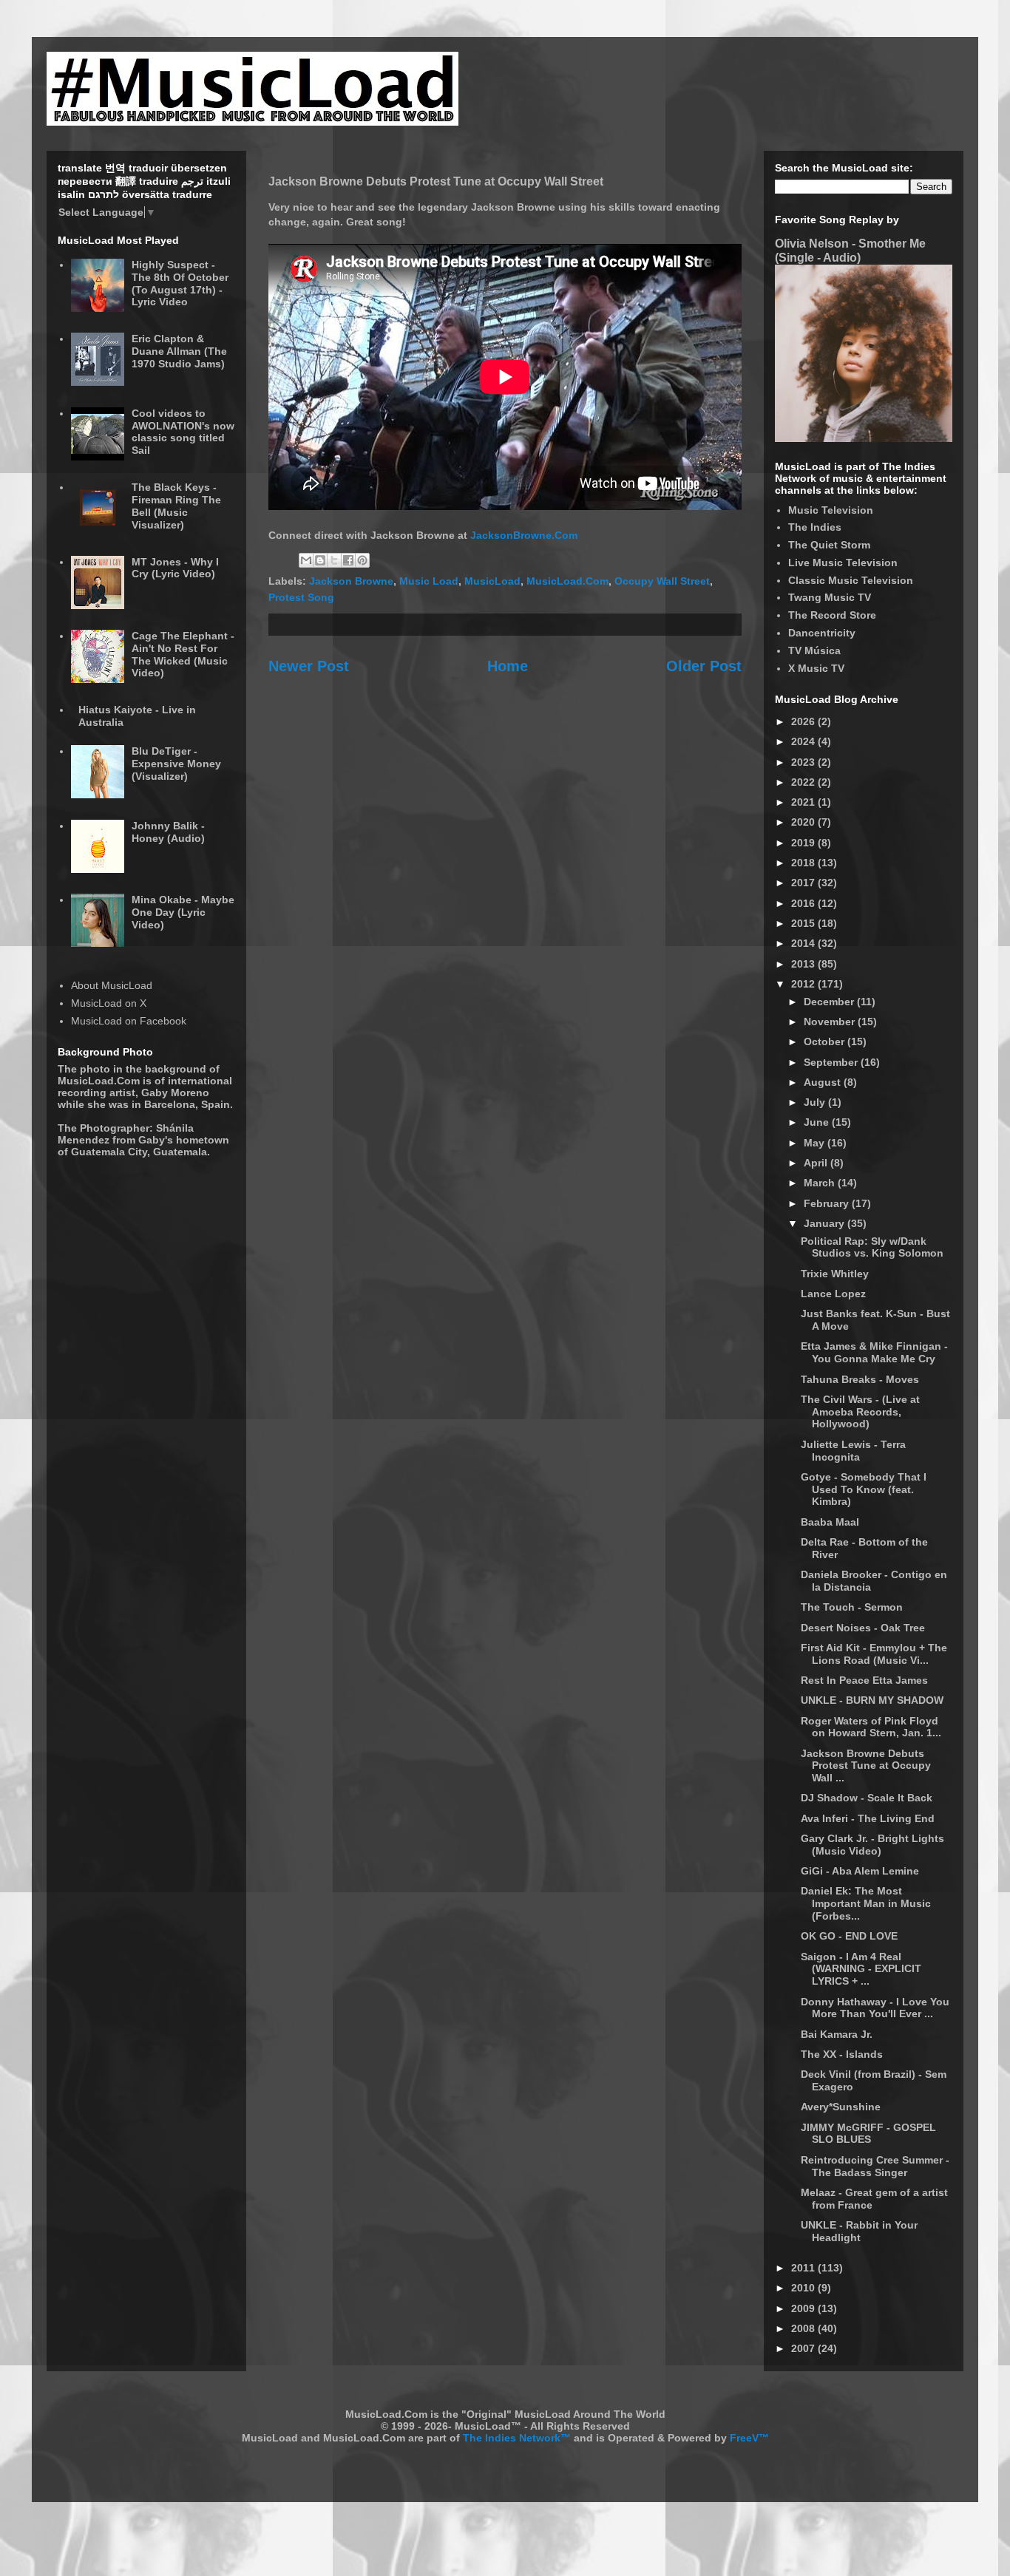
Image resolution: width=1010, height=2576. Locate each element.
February (828, 1203)
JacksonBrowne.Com (524, 535)
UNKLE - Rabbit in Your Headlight (859, 2231)
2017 (804, 883)
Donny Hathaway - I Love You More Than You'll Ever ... (875, 2008)
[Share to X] (334, 560)
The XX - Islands (842, 2054)
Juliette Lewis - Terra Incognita (853, 1451)
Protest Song (301, 597)
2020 (804, 822)
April (817, 1163)
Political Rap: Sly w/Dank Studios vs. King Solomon (872, 1247)
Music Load (429, 581)
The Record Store (832, 615)
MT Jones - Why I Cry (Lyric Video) (175, 568)
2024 (804, 741)
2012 (804, 984)
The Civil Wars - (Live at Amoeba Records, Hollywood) (860, 1412)
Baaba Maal (830, 1522)
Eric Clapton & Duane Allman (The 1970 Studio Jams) (179, 351)
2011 (804, 2268)
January (826, 1223)
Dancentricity (822, 633)
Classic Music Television (851, 580)
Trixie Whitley (835, 1274)
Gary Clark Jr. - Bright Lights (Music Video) (872, 1845)
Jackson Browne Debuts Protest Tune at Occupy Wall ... (866, 1766)
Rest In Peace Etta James (864, 1680)
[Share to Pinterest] (362, 560)
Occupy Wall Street (662, 581)
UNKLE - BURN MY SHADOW (872, 1700)
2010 (804, 2288)
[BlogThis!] (320, 560)
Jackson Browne (351, 581)
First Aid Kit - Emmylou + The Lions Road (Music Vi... (874, 1654)
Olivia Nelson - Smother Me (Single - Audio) (850, 250)
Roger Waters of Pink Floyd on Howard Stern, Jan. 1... (871, 1727)
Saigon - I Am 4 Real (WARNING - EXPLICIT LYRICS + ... (861, 1969)
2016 (804, 903)
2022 (804, 782)
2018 (804, 863)
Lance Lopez (833, 1294)
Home (508, 666)
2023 (804, 762)
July (816, 1102)
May (816, 1143)
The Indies (815, 527)
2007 (804, 2348)
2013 (804, 964)
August (824, 1082)
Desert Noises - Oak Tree (863, 1628)
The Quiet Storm (829, 545)
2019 (804, 843)
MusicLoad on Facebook (129, 1021)
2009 (804, 2308)
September (832, 1062)
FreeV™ (749, 2438)
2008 (804, 2328)
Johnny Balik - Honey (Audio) (168, 832)
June (818, 1122)
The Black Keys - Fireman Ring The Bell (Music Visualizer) (176, 506)
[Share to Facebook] (348, 560)
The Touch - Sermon (852, 1607)
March (821, 1183)
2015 (804, 923)
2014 (804, 943)
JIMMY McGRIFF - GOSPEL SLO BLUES (868, 2134)
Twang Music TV (830, 597)
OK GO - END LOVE (849, 1936)
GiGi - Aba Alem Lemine (860, 1871)
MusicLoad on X (109, 1003)
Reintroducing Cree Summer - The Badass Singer (875, 2166)
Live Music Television (843, 563)
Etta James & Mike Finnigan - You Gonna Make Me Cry (874, 1352)
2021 (804, 802)
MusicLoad (492, 581)
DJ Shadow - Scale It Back (867, 1798)
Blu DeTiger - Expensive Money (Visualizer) (176, 764)
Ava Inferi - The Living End (868, 1818)
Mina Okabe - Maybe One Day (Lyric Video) (183, 912)
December (830, 1002)
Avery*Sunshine (841, 2107)
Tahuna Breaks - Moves (860, 1379)
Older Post (704, 666)
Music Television (831, 510)
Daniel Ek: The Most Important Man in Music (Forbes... (866, 1903)
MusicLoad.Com (567, 581)
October (826, 1041)
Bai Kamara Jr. (837, 2034)
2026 (804, 721)
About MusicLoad (112, 985)
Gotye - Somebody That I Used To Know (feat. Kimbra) (864, 1489)
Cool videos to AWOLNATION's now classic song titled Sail (183, 432)
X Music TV (816, 668)
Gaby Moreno (175, 1092)
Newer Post (309, 666)
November (831, 1022)
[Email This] (306, 560)
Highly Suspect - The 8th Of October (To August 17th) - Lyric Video (180, 283)
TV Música (814, 650)
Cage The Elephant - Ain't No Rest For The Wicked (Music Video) (183, 654)
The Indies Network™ (517, 2438)
